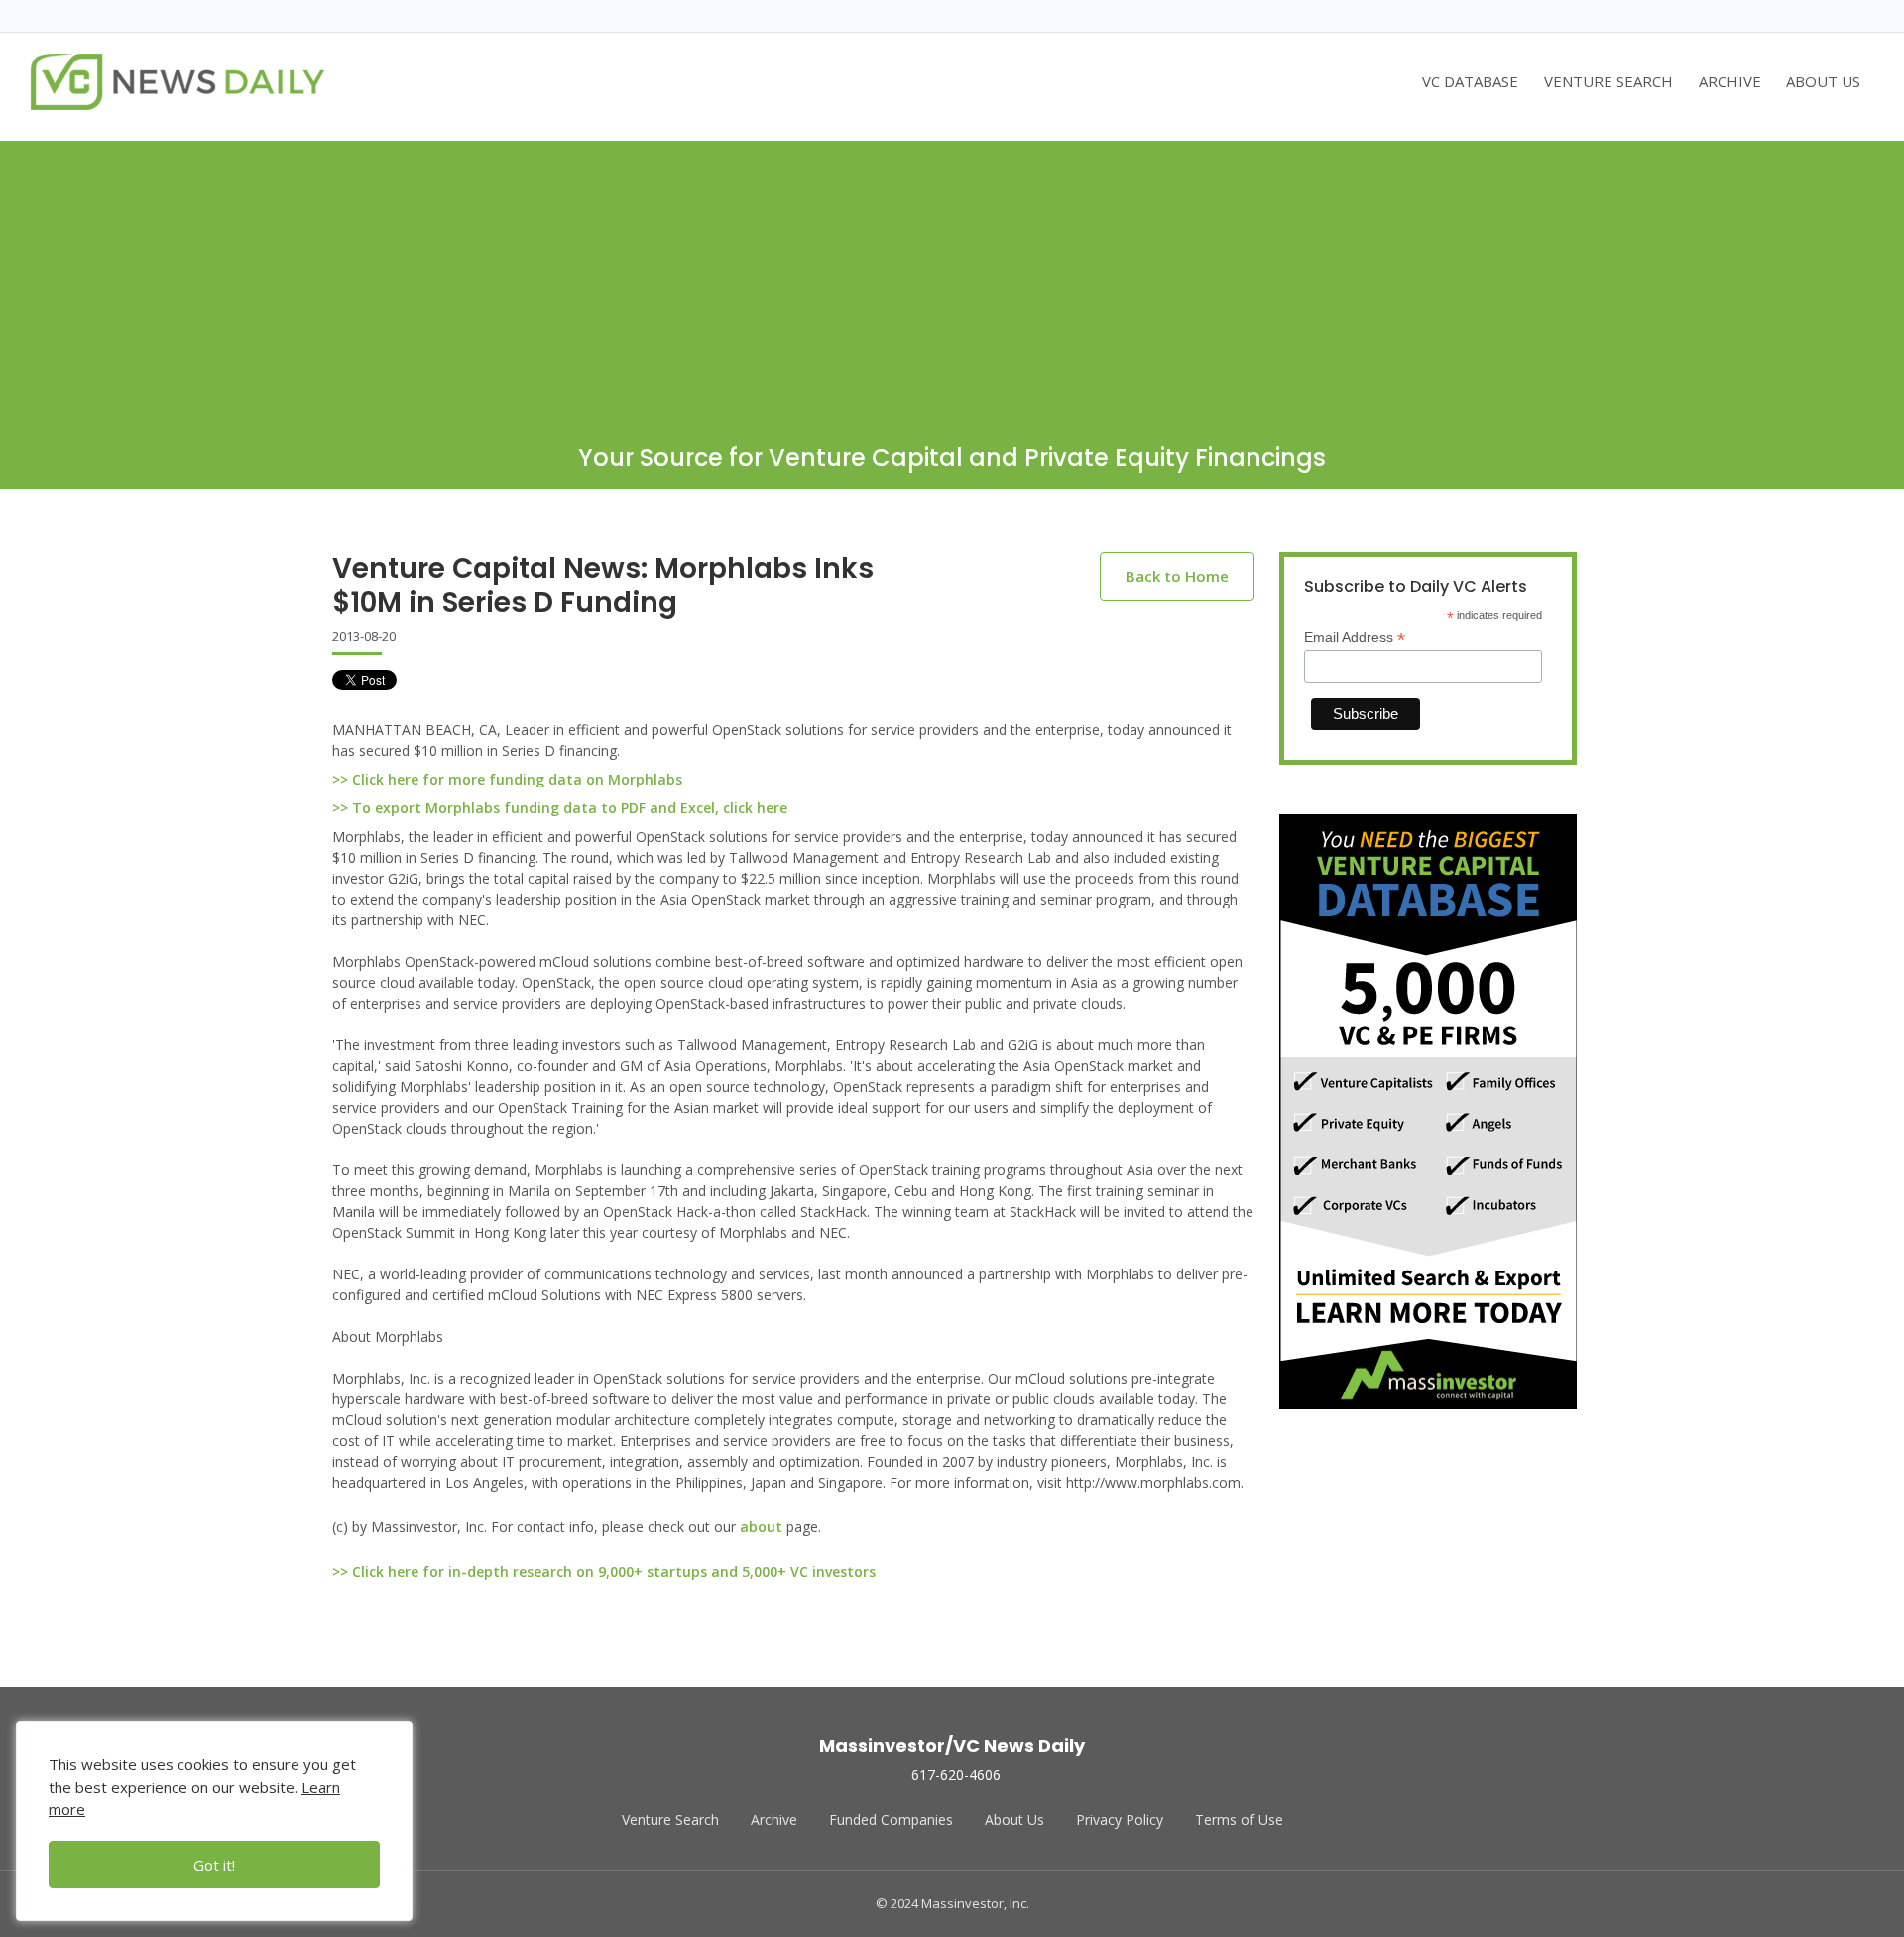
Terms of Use (1239, 1819)
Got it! (214, 1865)
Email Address (1355, 637)
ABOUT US (1823, 81)
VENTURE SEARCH (1608, 81)
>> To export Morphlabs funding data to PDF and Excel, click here (560, 808)
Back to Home (1177, 576)
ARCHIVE (1730, 81)
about (761, 1527)
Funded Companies (891, 1819)
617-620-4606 (956, 1775)
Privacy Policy (1120, 1819)
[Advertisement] (952, 280)
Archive (774, 1819)
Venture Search (670, 1819)
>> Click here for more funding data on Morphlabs (507, 779)
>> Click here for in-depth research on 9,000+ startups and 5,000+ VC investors (604, 1572)
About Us (1014, 1819)
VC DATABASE (1470, 81)
